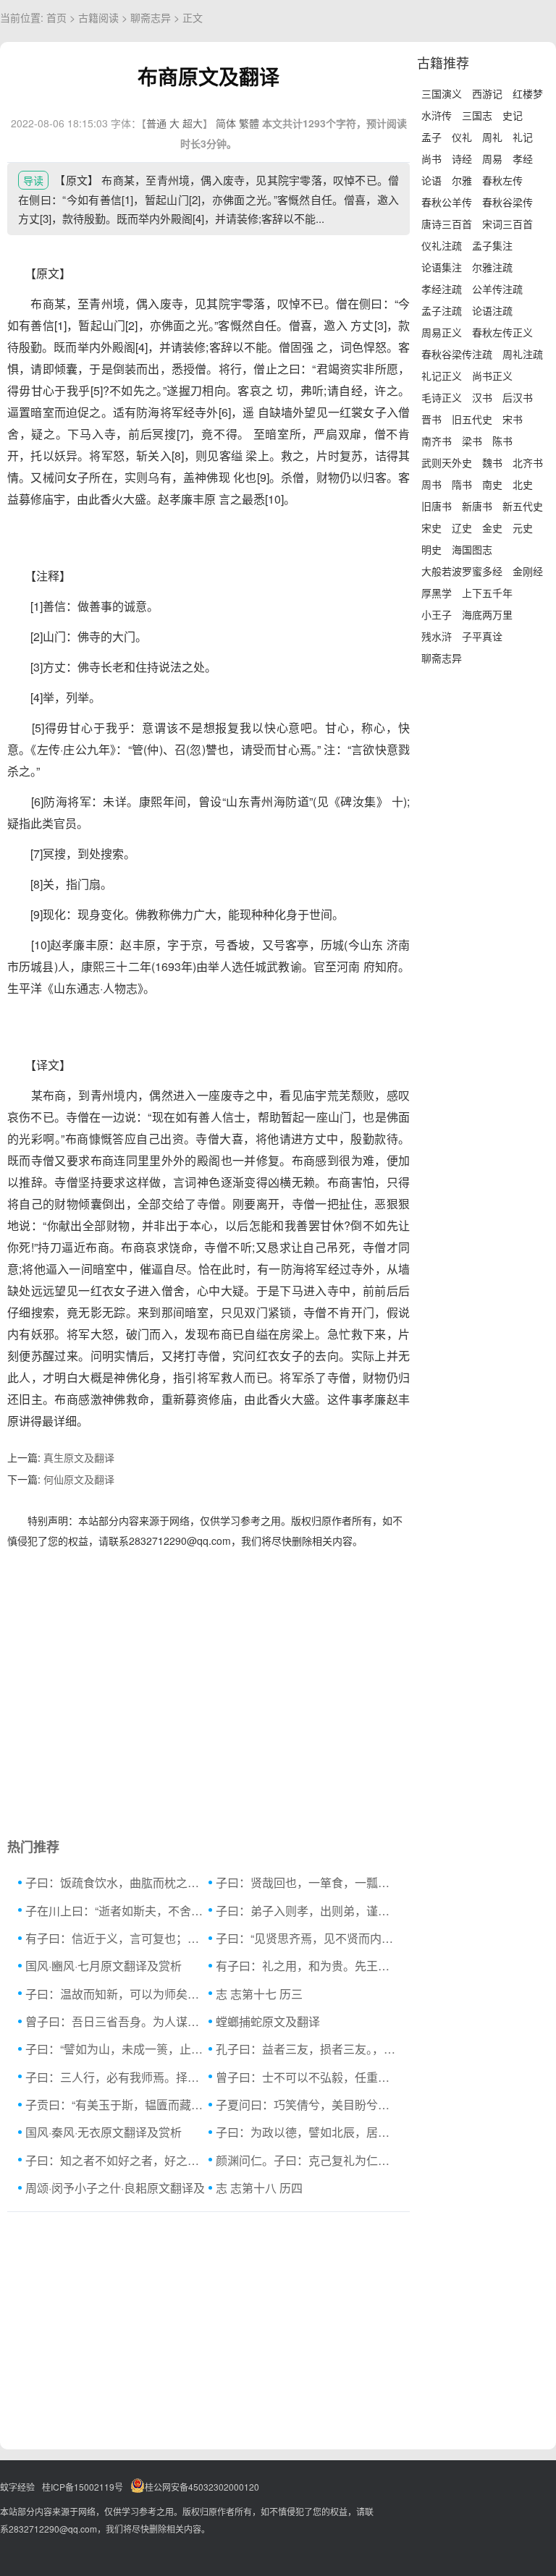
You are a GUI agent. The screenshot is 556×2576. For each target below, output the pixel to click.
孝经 (523, 158)
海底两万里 (487, 614)
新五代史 (523, 506)
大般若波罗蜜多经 (462, 571)
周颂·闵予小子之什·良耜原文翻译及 (115, 2188)
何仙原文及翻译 (79, 1479)
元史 (523, 528)
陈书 (502, 441)
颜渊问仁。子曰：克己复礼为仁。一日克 (307, 2160)
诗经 (462, 158)
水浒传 (437, 115)
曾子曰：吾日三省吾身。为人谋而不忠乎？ (117, 2021)
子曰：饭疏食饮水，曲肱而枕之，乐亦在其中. (117, 1882)
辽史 (462, 528)
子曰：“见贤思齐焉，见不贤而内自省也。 (307, 1938)
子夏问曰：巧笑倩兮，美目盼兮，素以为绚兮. (307, 2105)
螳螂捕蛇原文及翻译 (268, 2021)
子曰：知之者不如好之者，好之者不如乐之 (117, 2160)
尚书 (431, 158)
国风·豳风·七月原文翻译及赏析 (104, 1966)
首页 (56, 17)
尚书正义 (492, 376)
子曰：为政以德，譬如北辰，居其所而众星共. (307, 2132)
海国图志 (472, 549)
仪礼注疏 (442, 245)
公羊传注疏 (497, 289)
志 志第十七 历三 (259, 1994)
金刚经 (528, 571)
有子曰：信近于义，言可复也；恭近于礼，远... (117, 1938)
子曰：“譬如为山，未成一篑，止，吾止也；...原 (117, 2049)
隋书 (462, 484)
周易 (492, 158)
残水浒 (437, 636)
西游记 (487, 93)
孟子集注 (492, 245)
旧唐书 (437, 506)
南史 (492, 484)
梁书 (472, 441)
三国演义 (442, 93)
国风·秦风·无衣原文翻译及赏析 (104, 2132)
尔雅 (462, 180)
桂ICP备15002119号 (83, 2487)
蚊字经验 (17, 2487)
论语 (431, 180)
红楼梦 (528, 93)
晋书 (431, 419)
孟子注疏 (442, 310)
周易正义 (442, 332)
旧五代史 (472, 419)
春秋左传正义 (502, 332)
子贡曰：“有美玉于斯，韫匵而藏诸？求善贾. (117, 2105)
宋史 (431, 528)
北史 (523, 484)
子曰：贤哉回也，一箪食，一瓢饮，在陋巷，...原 (307, 1882)
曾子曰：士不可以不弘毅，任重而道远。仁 (307, 2077)
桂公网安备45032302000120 (202, 2487)
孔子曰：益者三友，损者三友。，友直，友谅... (307, 2049)
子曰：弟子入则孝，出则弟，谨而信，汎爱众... (307, 1911)
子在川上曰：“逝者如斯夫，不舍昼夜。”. (117, 1911)
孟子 (431, 137)
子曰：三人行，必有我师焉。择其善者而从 (117, 2077)
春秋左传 (502, 180)
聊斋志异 (151, 17)
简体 (226, 123)
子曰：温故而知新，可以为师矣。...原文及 (117, 1994)
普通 (156, 123)
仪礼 (462, 137)
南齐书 (437, 441)
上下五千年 (487, 593)
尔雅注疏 (492, 267)
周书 (431, 484)
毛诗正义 (442, 397)
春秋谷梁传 (507, 202)
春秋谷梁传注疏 (457, 354)
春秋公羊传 (447, 202)
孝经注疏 (442, 289)
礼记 (523, 137)
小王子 (437, 614)
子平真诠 (482, 636)
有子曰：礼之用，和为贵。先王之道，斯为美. (307, 1966)
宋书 (513, 419)
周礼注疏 (523, 354)
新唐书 (477, 506)
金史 (492, 528)
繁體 (249, 123)
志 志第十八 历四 (259, 2188)
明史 (431, 549)
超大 (193, 123)
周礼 (492, 137)
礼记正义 (442, 376)
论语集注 (442, 267)
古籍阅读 (98, 17)
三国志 (477, 115)
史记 (513, 115)
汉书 (482, 397)
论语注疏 (492, 310)
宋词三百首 (507, 224)
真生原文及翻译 (79, 1457)
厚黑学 (437, 593)
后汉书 (518, 397)
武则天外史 (447, 462)
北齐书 (528, 462)
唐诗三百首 (447, 224)
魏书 (492, 462)
